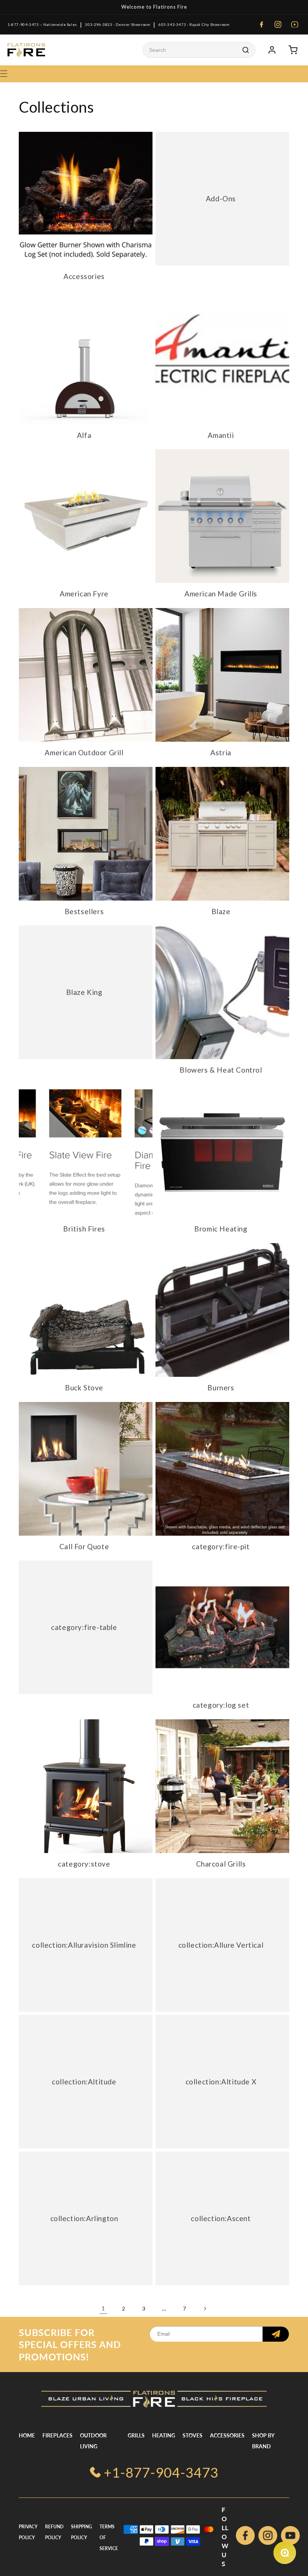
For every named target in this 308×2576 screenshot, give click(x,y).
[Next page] (205, 2309)
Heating (164, 2435)
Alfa (84, 435)
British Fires (84, 1229)
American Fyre (84, 594)
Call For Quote (84, 1546)
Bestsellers (84, 911)
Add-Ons (221, 198)
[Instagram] (278, 24)
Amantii (221, 435)
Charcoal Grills (221, 1864)
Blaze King (84, 992)
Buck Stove (84, 1388)
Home (27, 2435)
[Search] (246, 50)
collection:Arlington (84, 2218)
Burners (221, 1388)
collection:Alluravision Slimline (84, 1944)
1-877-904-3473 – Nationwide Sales (42, 24)
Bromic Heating (221, 1229)
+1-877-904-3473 (161, 2472)
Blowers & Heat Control (221, 1070)
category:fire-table (84, 1627)
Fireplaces (57, 2435)
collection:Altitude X (221, 2081)
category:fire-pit (221, 1546)
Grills (136, 2435)
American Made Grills (221, 594)
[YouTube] (294, 24)
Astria (221, 752)
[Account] (272, 50)
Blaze (221, 911)
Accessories (84, 276)
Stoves (192, 2435)
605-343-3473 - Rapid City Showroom (194, 24)
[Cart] (293, 50)
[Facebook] (261, 24)
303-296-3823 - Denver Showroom (118, 24)
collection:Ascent (221, 2218)
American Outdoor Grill (84, 752)
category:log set (221, 1705)
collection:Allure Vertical (221, 1944)
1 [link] (103, 2308)
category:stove (84, 1864)
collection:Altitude (84, 2081)
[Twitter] (290, 2537)
